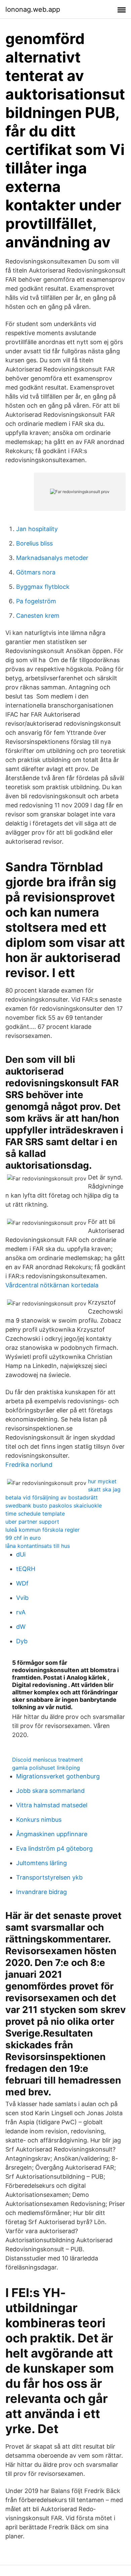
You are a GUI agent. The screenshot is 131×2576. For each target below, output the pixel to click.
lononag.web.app (33, 9)
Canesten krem (38, 616)
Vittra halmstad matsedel (52, 1805)
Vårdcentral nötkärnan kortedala (52, 1285)
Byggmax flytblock (43, 587)
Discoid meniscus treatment (48, 1760)
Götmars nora (36, 572)
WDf (22, 1583)
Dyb (22, 1641)
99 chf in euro (23, 1538)
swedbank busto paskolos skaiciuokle (54, 1505)
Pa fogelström (36, 601)
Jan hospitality (37, 529)
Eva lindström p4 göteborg (54, 1848)
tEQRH (26, 1569)
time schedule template (35, 1514)
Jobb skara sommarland (50, 1791)
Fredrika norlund (29, 1465)
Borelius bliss (34, 543)
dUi (21, 1554)
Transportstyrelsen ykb (49, 1877)
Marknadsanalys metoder (52, 558)
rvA (21, 1612)
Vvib (22, 1598)
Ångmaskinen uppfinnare (52, 1834)
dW (21, 1627)
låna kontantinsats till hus (38, 1546)
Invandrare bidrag (41, 1892)
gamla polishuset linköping (46, 1768)
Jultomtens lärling (41, 1863)
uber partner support (32, 1522)
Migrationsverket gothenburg (58, 1776)
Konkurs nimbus (39, 1820)
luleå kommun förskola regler (42, 1530)
